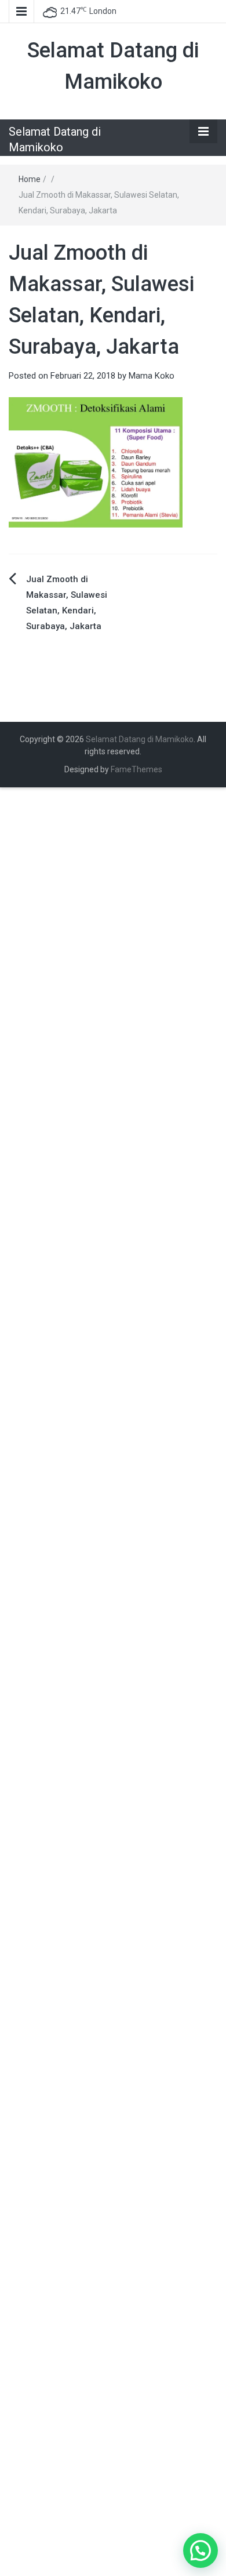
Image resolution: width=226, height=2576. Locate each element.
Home (30, 179)
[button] (201, 2550)
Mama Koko (152, 376)
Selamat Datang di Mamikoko (140, 739)
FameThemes (136, 769)
